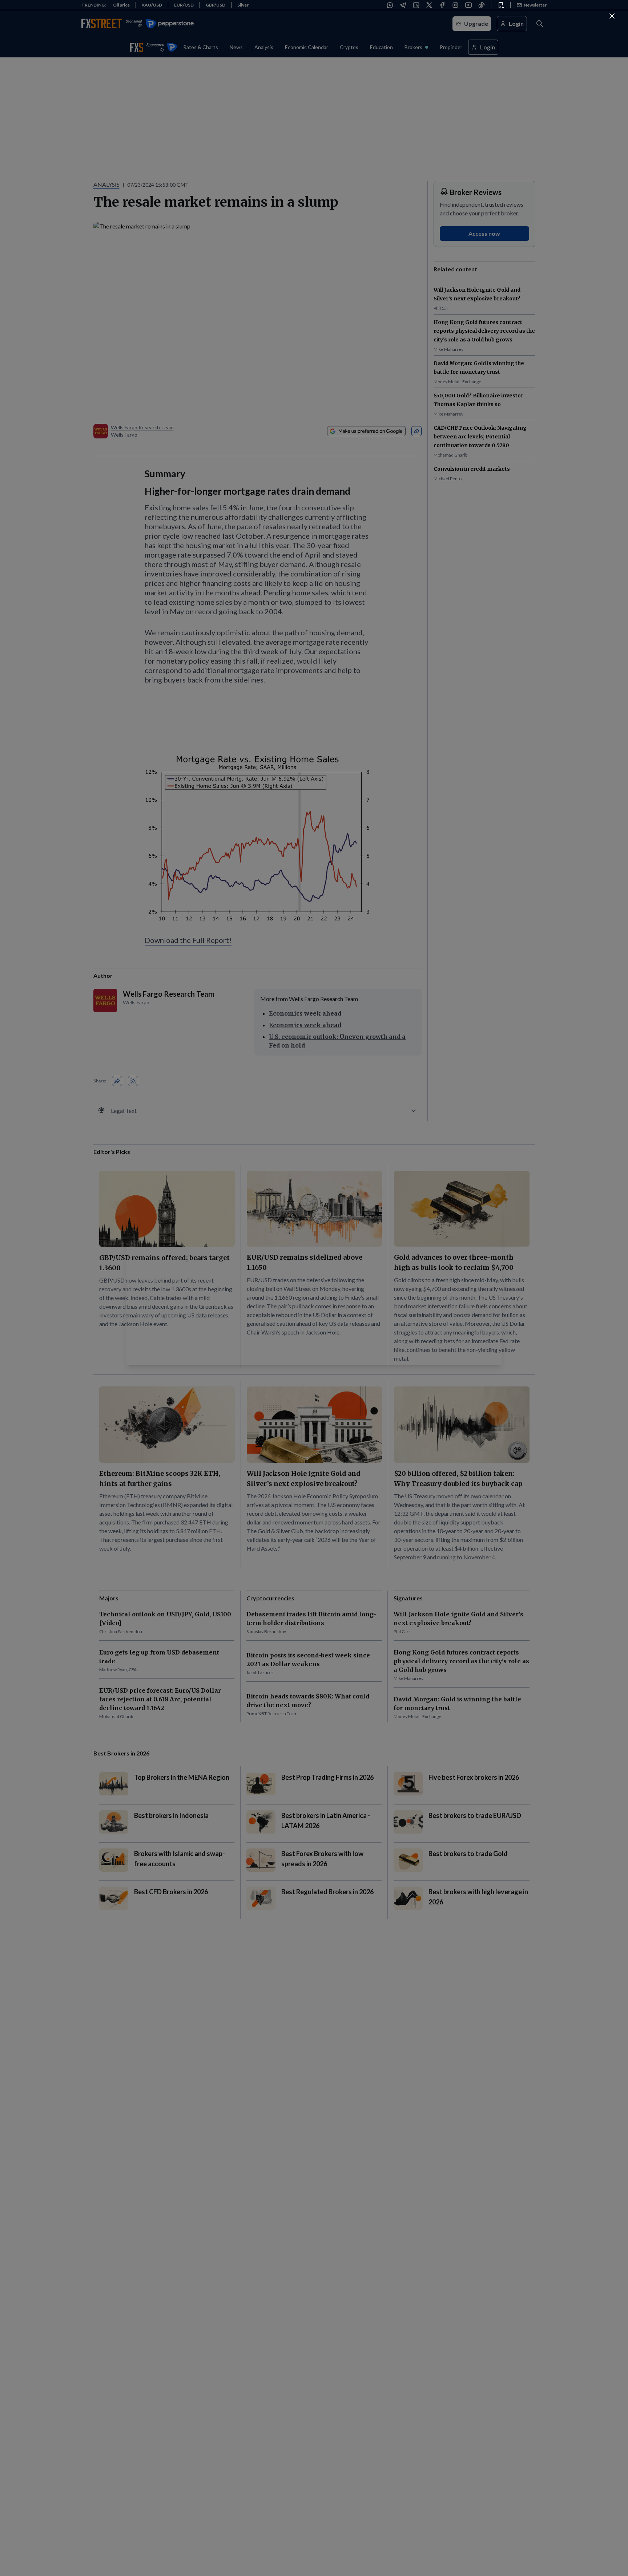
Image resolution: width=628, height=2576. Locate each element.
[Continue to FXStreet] (612, 16)
